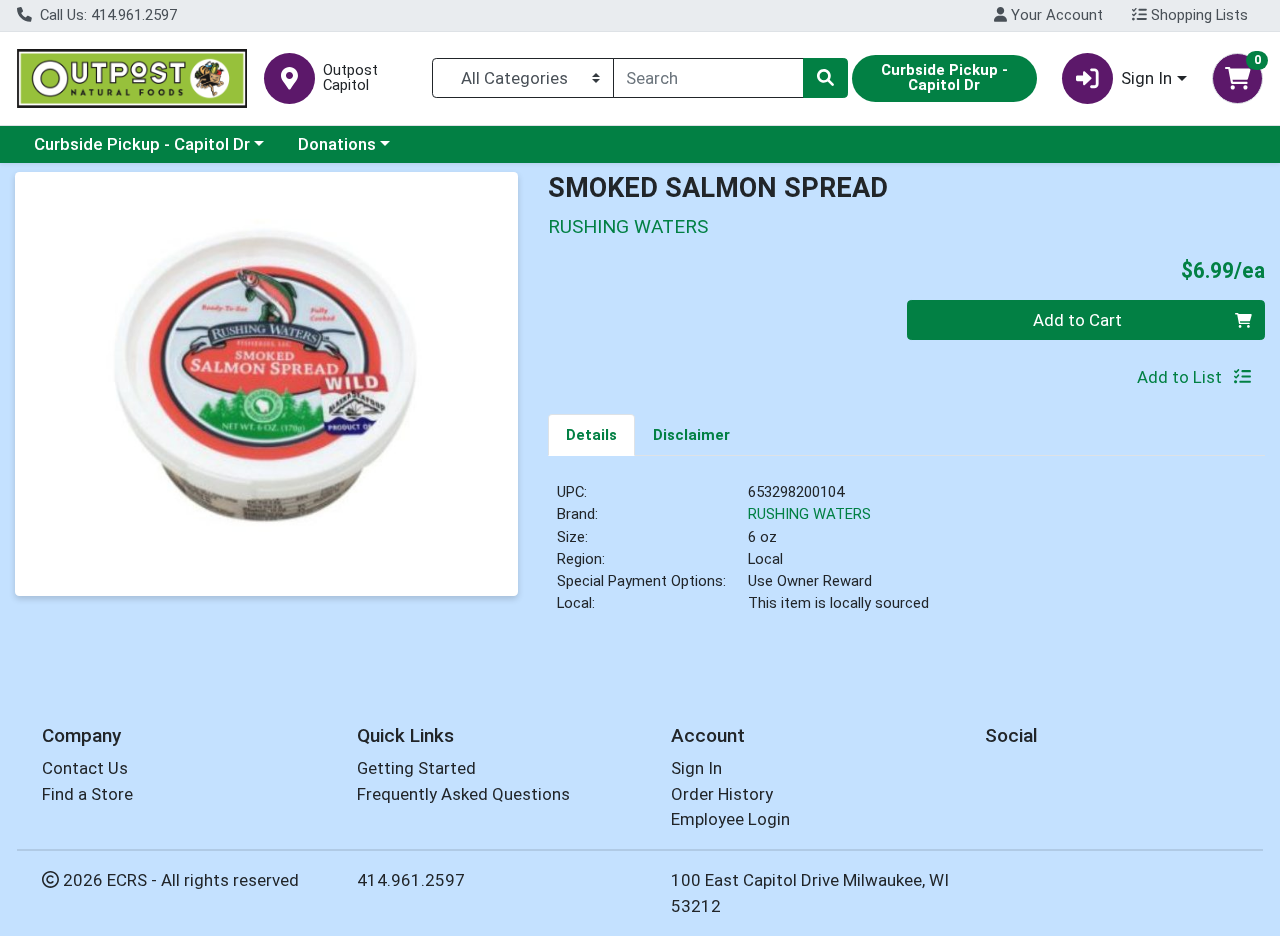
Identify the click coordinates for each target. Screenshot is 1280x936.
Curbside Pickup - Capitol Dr (142, 144)
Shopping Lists (1197, 15)
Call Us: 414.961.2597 (106, 15)
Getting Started (416, 768)
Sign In (696, 768)
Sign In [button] (1146, 78)
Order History (722, 794)
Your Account (1055, 15)
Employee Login (730, 819)
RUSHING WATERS (809, 514)
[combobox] (709, 78)
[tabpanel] (906, 556)
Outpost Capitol (350, 78)
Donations (337, 144)
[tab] (591, 434)
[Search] (825, 78)
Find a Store (87, 794)
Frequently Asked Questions (463, 794)
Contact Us (85, 768)
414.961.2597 (411, 880)
